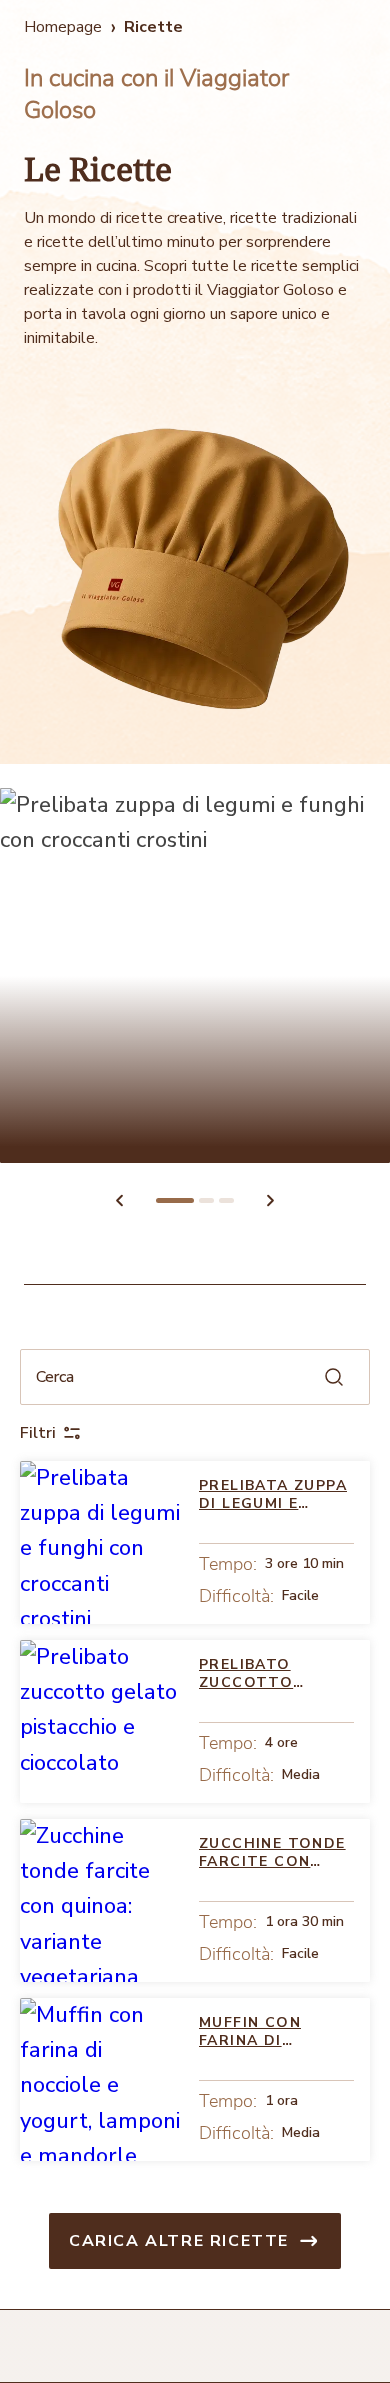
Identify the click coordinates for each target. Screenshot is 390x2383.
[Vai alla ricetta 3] (226, 1200)
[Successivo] (271, 1200)
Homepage (63, 27)
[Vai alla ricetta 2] (206, 1200)
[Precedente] (119, 1200)
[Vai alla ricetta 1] (175, 1200)
